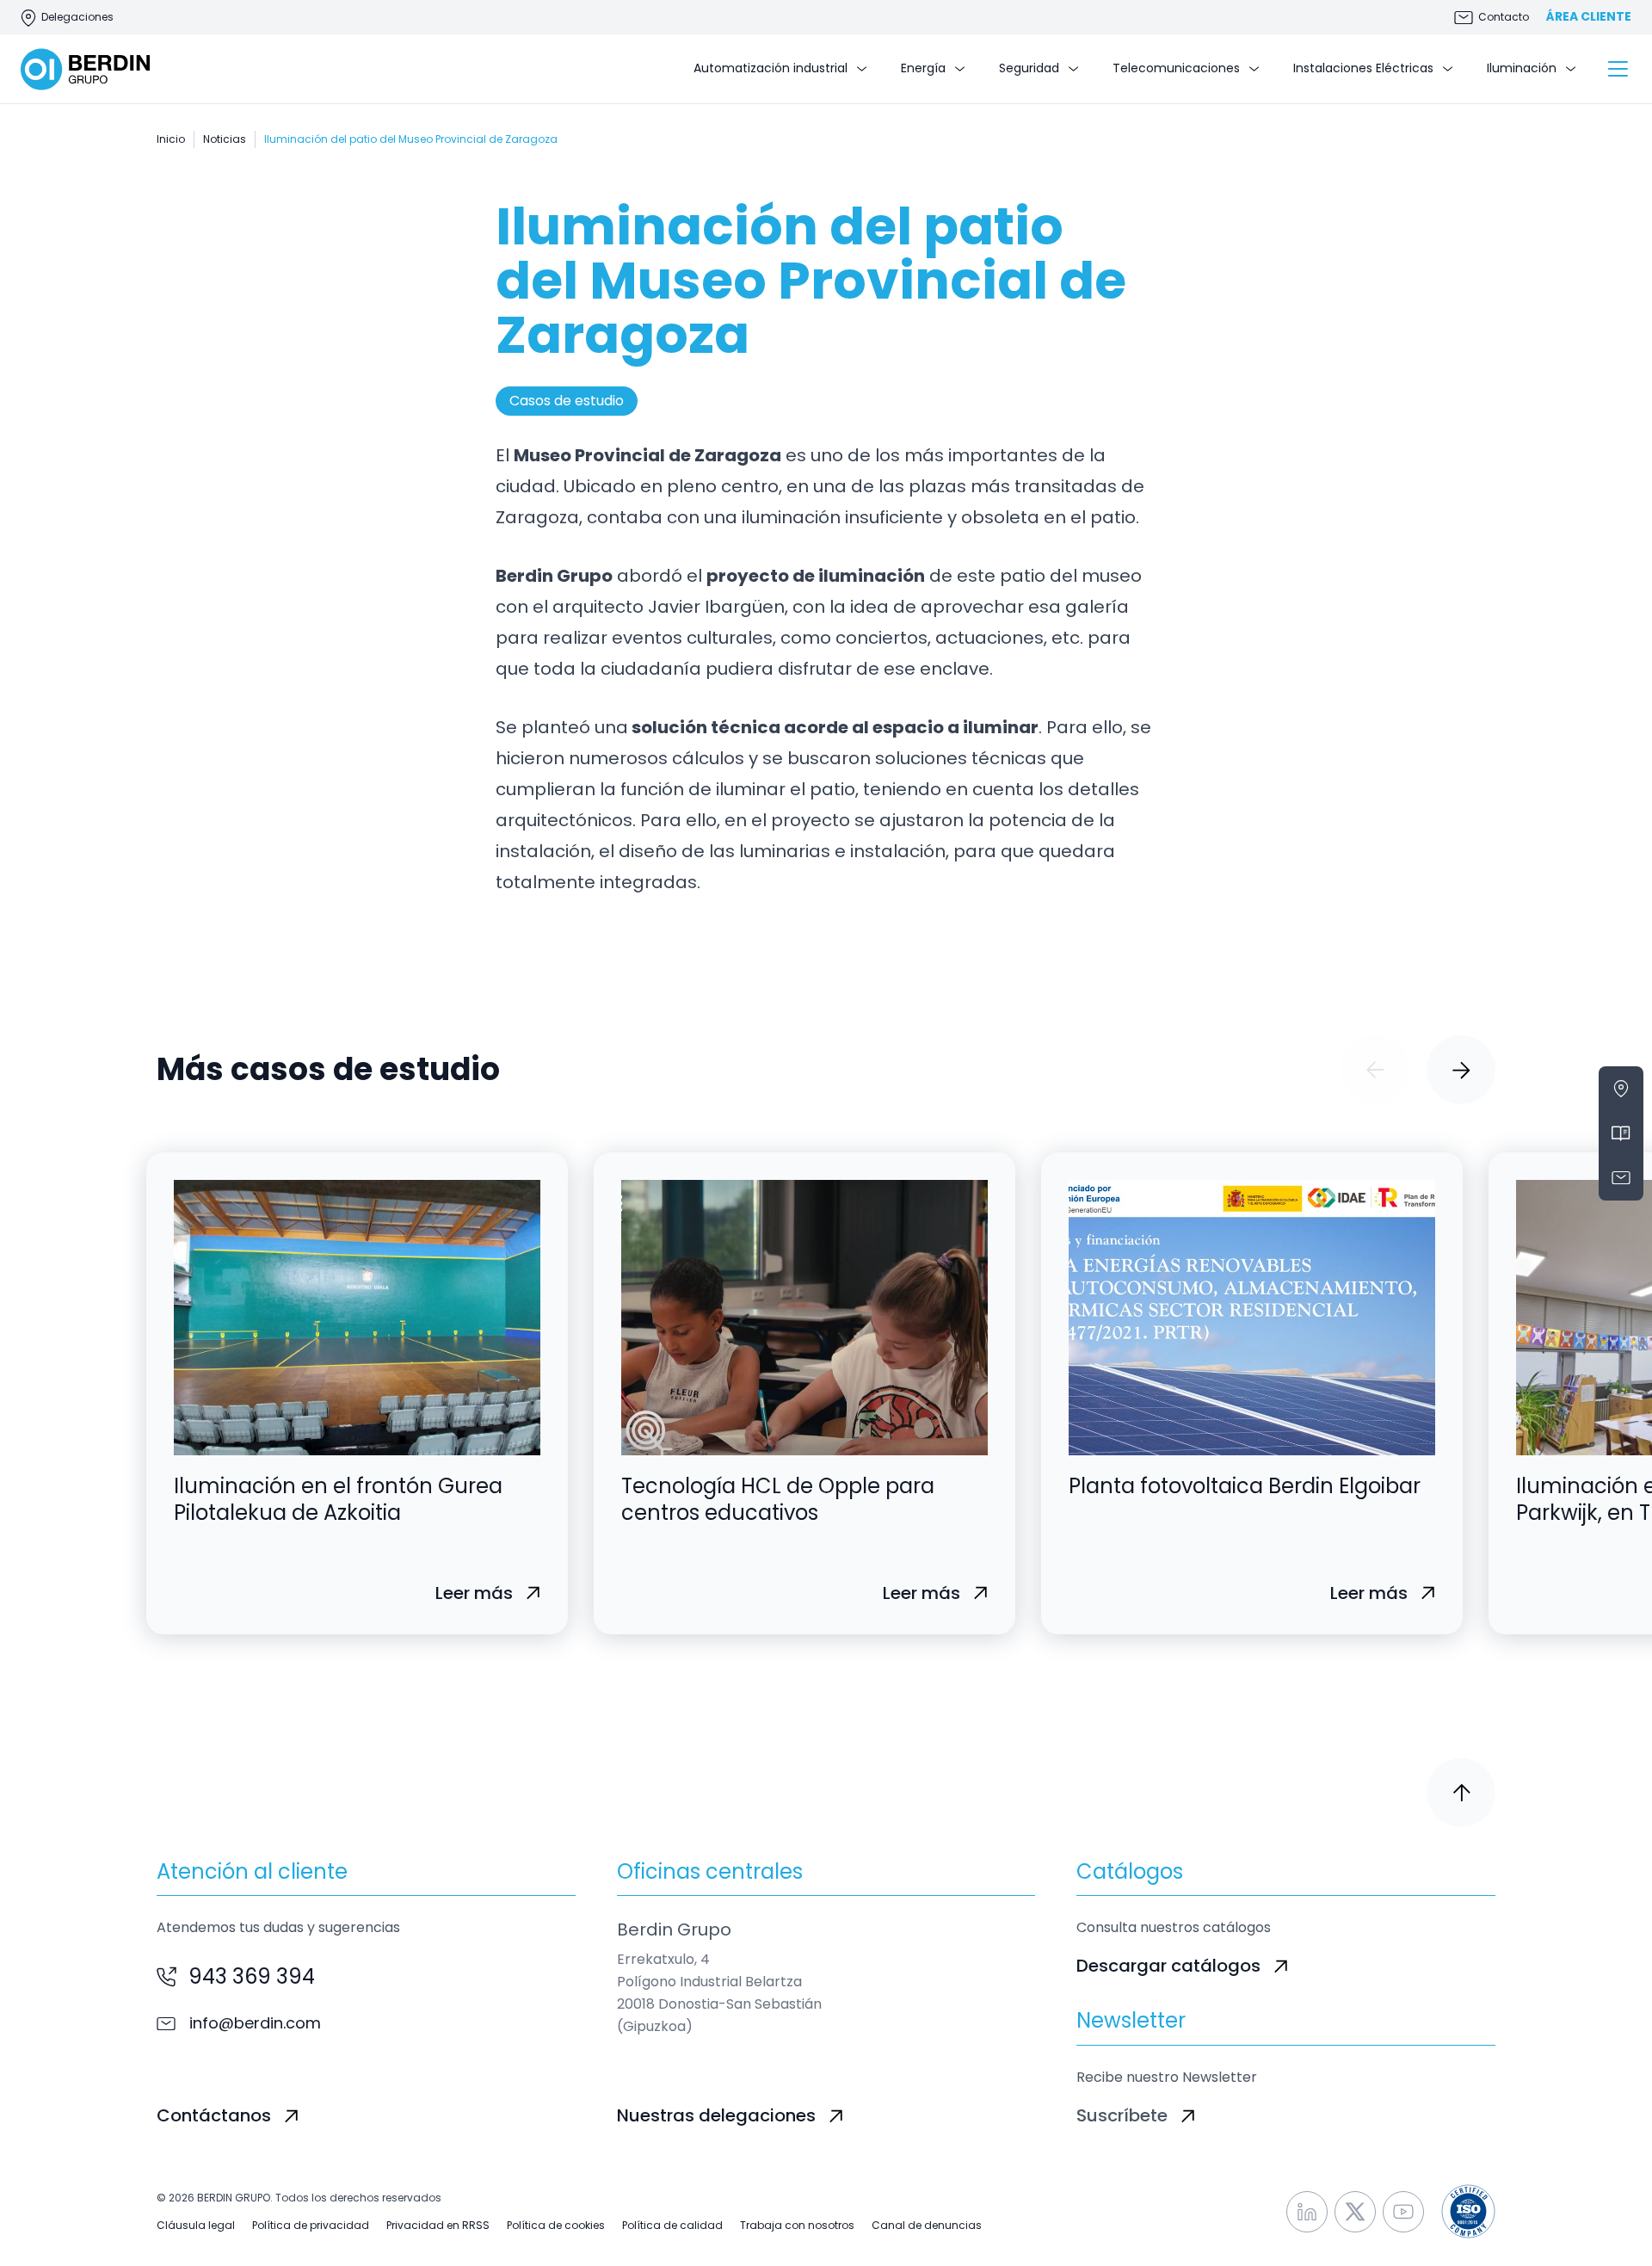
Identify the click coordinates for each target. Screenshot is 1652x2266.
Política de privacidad (311, 2226)
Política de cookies (556, 2226)
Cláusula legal (196, 2226)
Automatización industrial (771, 68)
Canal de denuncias (927, 2226)
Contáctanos (214, 2115)
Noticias (225, 139)
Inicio (171, 139)
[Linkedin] (1307, 2212)
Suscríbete (1122, 2115)
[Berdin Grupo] (85, 69)
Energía (923, 68)
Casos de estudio (567, 401)
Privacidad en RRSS (438, 2226)
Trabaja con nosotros (797, 2226)
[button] (1375, 1070)
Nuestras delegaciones (716, 2115)
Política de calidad (672, 2226)
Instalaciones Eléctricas (1363, 68)
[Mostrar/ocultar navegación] (1618, 69)
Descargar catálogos (1168, 1966)
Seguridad (1029, 68)
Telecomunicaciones (1176, 68)
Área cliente (1589, 17)
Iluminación (1522, 68)
